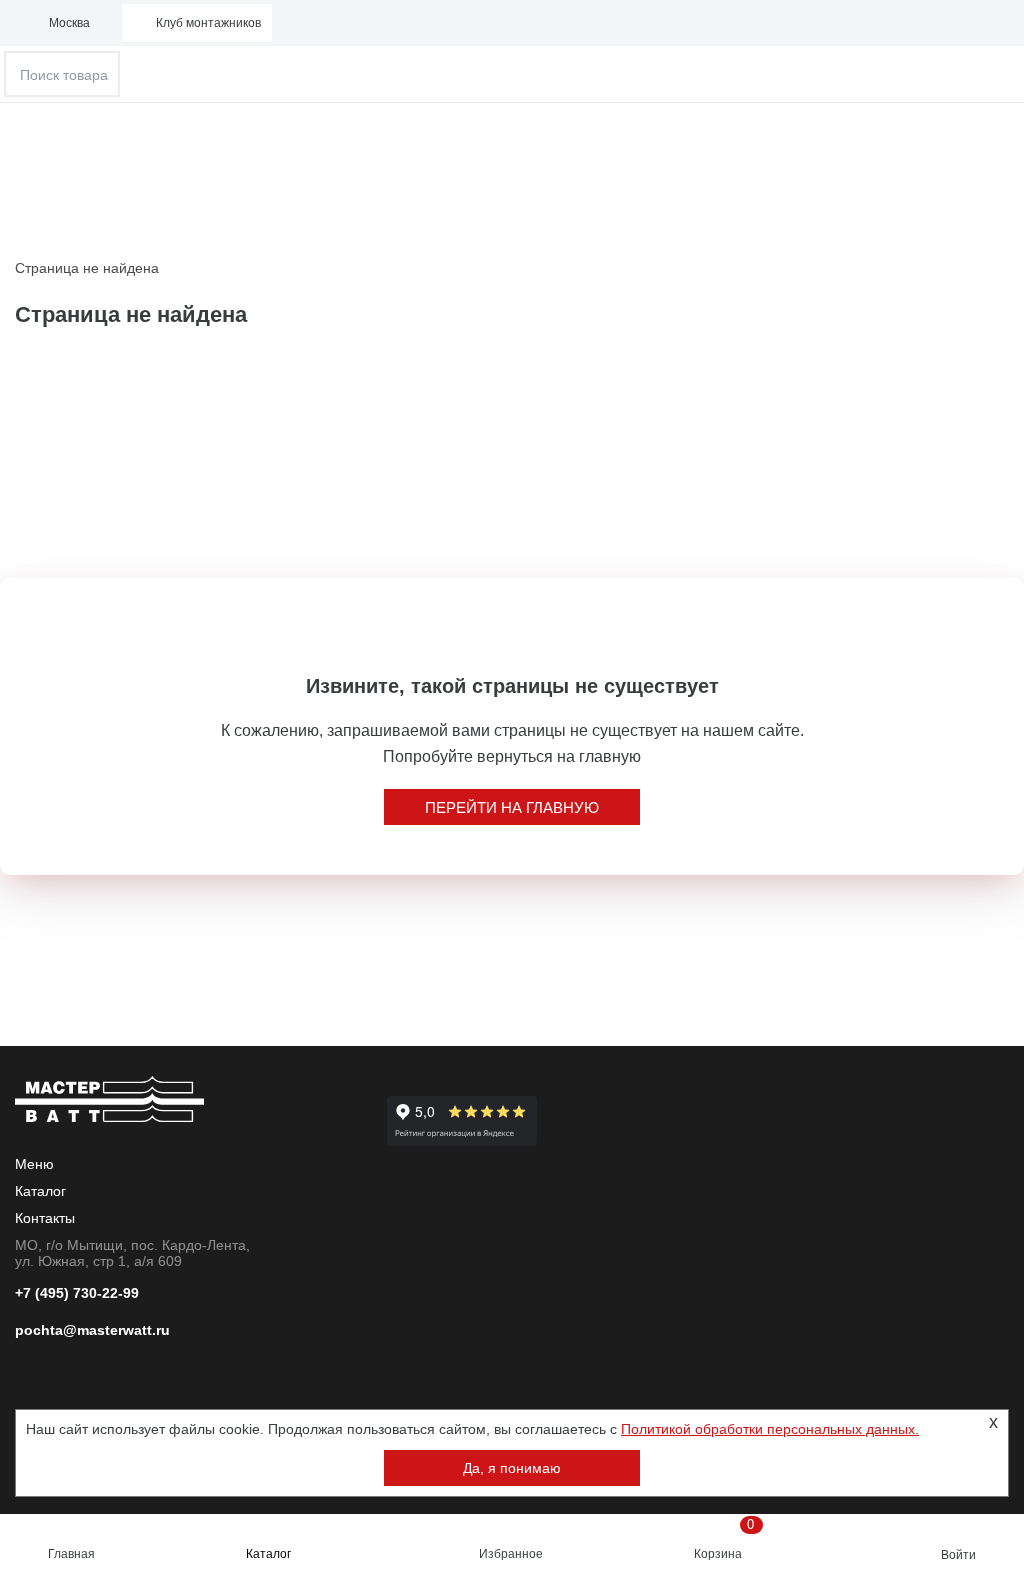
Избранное (511, 1554)
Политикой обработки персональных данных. (770, 1429)
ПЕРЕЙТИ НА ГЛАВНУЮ (512, 807)
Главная (71, 1554)
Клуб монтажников (208, 23)
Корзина (724, 1539)
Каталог (268, 1554)
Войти (958, 1555)
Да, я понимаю (512, 1468)
